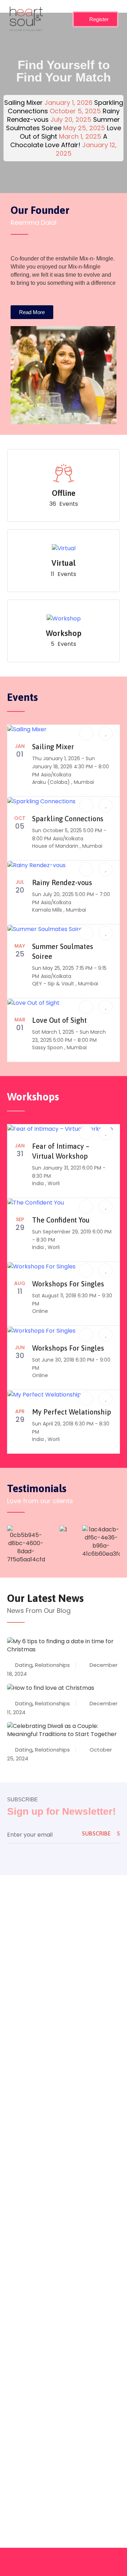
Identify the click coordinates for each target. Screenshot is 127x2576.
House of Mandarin (56, 846)
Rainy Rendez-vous (62, 882)
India (39, 1183)
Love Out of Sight (59, 1020)
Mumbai (84, 782)
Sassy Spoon (48, 1047)
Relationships (52, 1665)
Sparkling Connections (68, 819)
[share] (86, 733)
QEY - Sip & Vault (54, 984)
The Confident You (61, 1220)
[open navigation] (61, 19)
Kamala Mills (48, 910)
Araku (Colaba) (52, 782)
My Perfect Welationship (72, 1412)
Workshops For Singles (68, 1284)
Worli (54, 1183)
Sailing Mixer (53, 747)
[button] (105, 733)
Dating (24, 1665)
